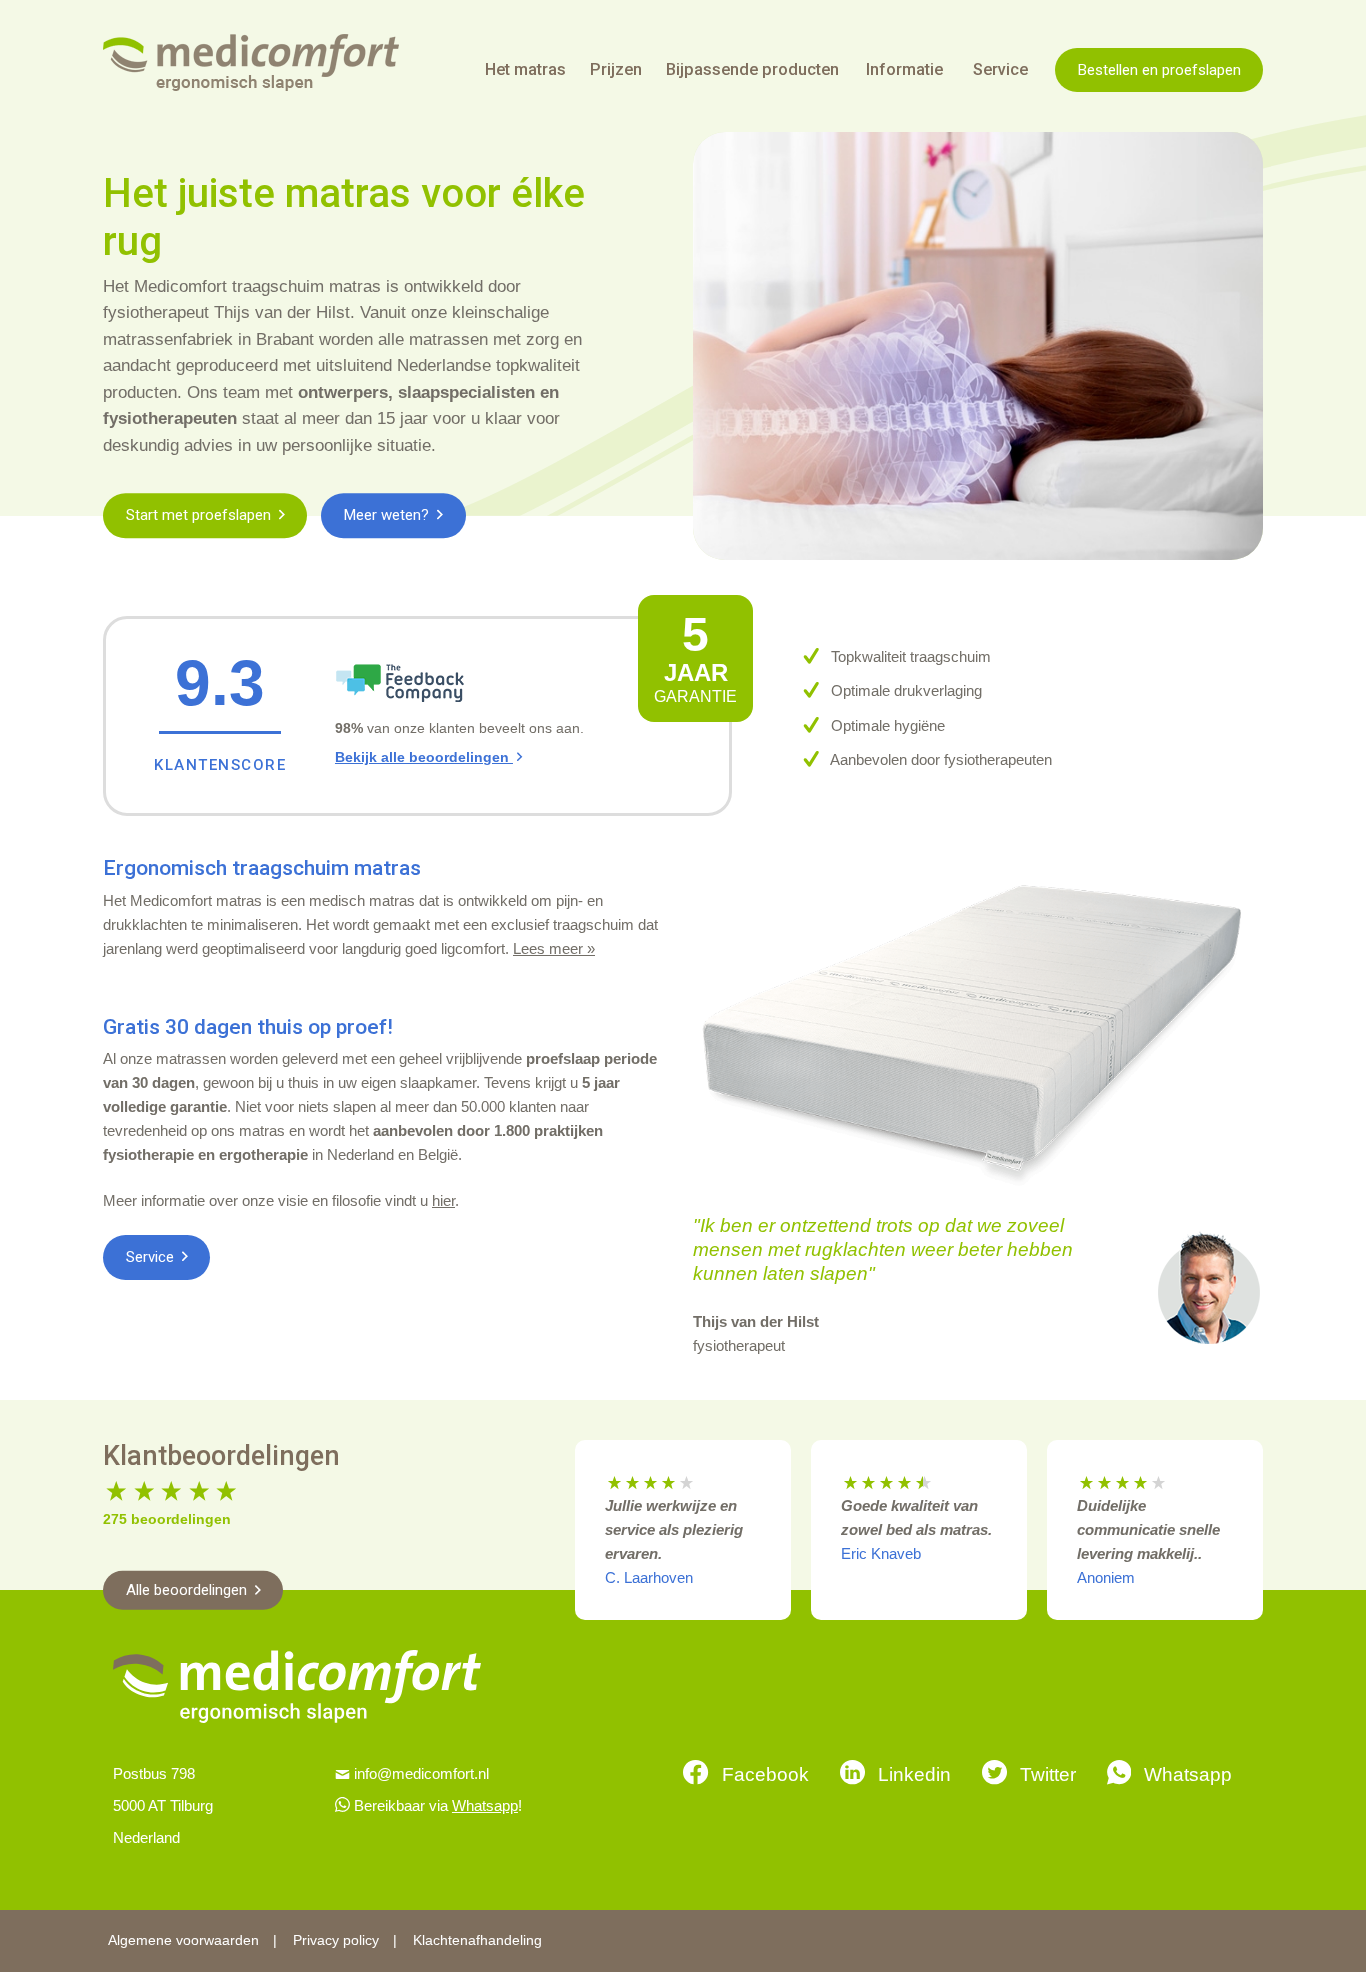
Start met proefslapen (200, 515)
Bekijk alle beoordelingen (424, 757)
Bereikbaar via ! (438, 1805)
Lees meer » (554, 948)
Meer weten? (388, 515)
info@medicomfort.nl (421, 1773)
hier (443, 1200)
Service (152, 1257)
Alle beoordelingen (188, 1590)
